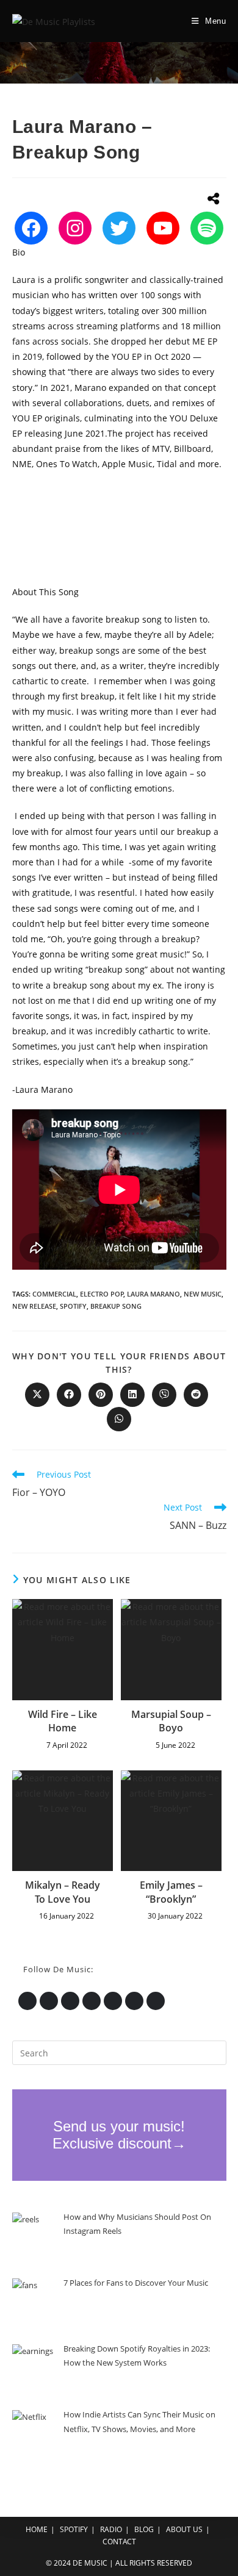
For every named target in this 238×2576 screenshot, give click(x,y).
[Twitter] (119, 228)
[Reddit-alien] (134, 2001)
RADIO (111, 2529)
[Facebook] (31, 228)
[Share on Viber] (164, 1395)
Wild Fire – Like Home (63, 1721)
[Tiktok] (156, 2001)
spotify (73, 1306)
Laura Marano (153, 1294)
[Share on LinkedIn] (132, 1395)
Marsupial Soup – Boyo (171, 1721)
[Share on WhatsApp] (119, 1419)
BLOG (144, 2529)
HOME (37, 2529)
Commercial (54, 1294)
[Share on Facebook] (69, 1395)
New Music (203, 1294)
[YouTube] (163, 228)
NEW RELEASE (34, 1306)
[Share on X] (37, 1395)
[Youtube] (113, 2001)
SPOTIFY (74, 2529)
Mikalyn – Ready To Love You (63, 1892)
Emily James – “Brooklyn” (171, 1892)
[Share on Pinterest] (101, 1395)
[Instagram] (75, 228)
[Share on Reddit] (196, 1395)
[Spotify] (207, 228)
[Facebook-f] (92, 2001)
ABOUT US (184, 2529)
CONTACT (119, 2542)
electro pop (102, 1294)
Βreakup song (116, 1306)
